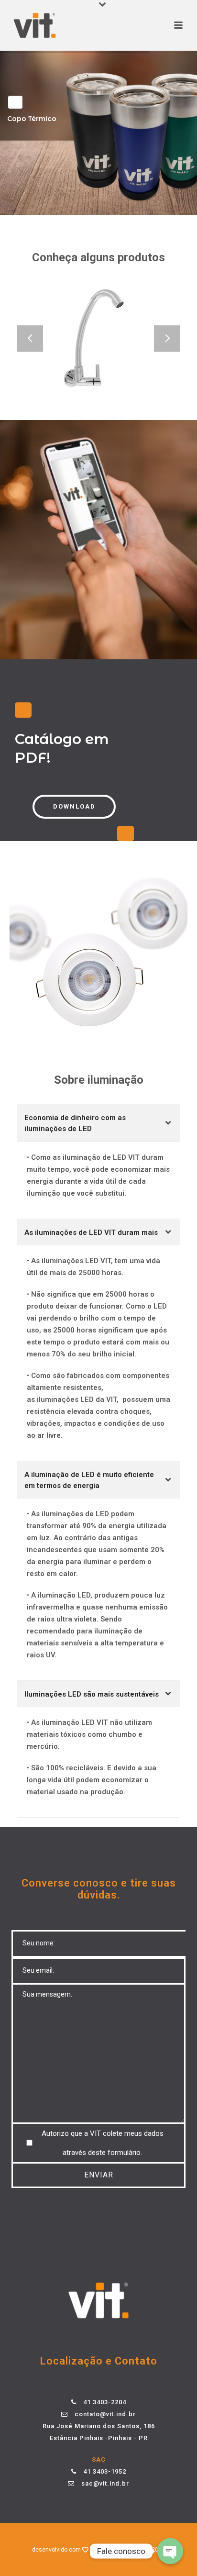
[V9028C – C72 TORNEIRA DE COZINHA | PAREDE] (114, 367)
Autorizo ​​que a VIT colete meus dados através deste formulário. (103, 2143)
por (97, 2550)
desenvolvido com (57, 2550)
